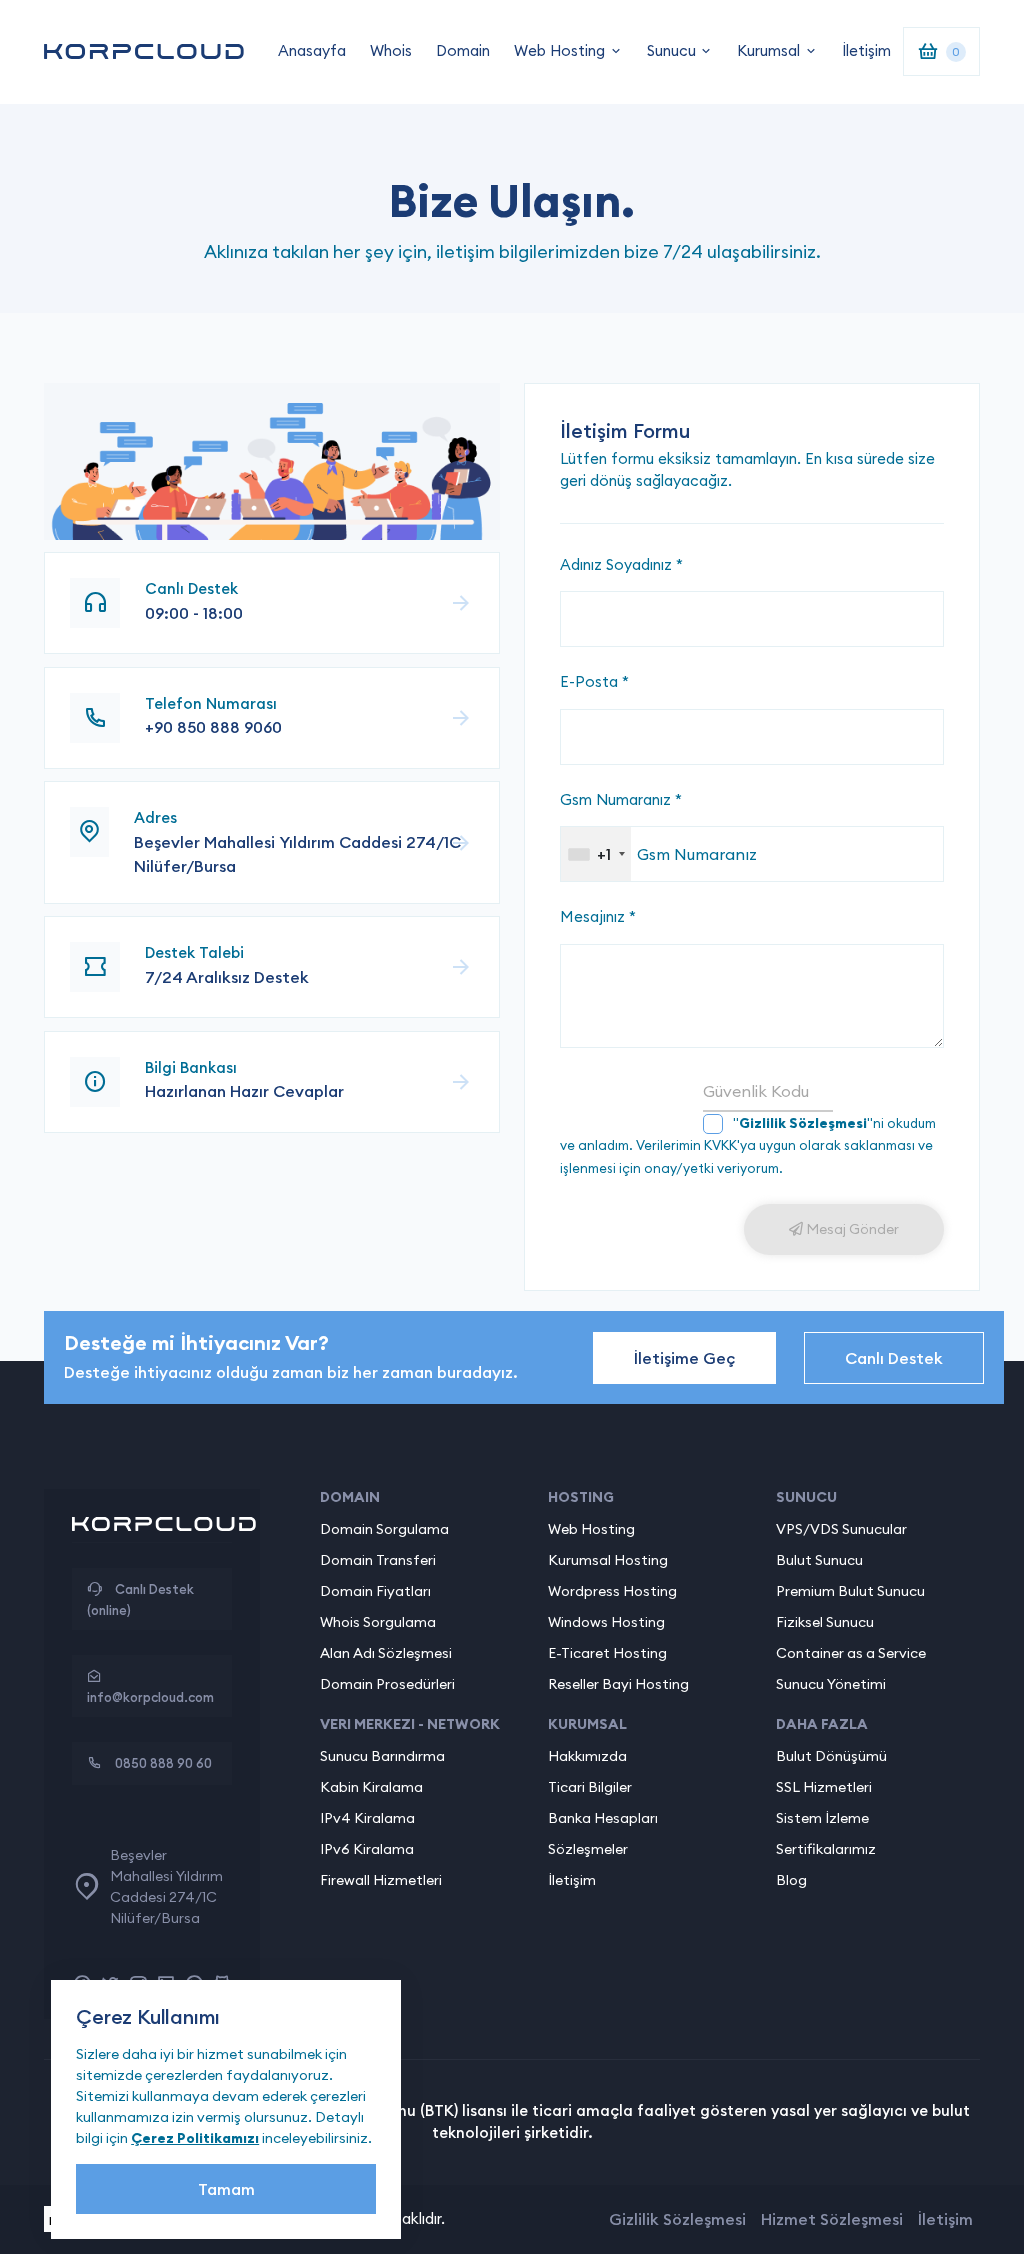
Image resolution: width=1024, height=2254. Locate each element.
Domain (463, 50)
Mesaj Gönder (851, 1229)
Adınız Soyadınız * (621, 564)
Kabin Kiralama (371, 1787)
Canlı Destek (894, 1358)
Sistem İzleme (822, 1818)
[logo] (144, 51)
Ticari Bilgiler (590, 1787)
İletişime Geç (684, 1358)
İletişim (866, 50)
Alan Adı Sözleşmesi (386, 1653)
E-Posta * (594, 681)
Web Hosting (559, 50)
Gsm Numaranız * (621, 799)
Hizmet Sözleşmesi (832, 2219)
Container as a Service (851, 1653)
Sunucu (671, 50)
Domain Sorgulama (384, 1529)
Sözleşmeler (588, 1849)
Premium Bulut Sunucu (850, 1591)
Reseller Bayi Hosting (618, 1684)
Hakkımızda (587, 1756)
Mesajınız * (598, 916)
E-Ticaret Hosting (607, 1653)
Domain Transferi (378, 1560)
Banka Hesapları (603, 1818)
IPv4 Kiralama (367, 1818)
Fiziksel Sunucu (825, 1622)
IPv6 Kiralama (367, 1849)
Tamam (226, 2189)
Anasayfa (312, 50)
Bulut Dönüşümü (831, 1756)
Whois (391, 50)
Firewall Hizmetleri (381, 1880)
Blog (791, 1880)
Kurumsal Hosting (608, 1560)
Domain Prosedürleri (387, 1684)
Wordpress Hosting (612, 1591)
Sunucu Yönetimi (831, 1684)
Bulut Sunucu (819, 1560)
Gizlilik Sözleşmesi (677, 2219)
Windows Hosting (606, 1622)
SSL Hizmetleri (824, 1787)
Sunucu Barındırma (382, 1756)
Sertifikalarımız (826, 1849)
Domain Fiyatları (375, 1591)
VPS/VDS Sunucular (841, 1529)
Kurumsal (768, 50)
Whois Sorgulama (378, 1622)
